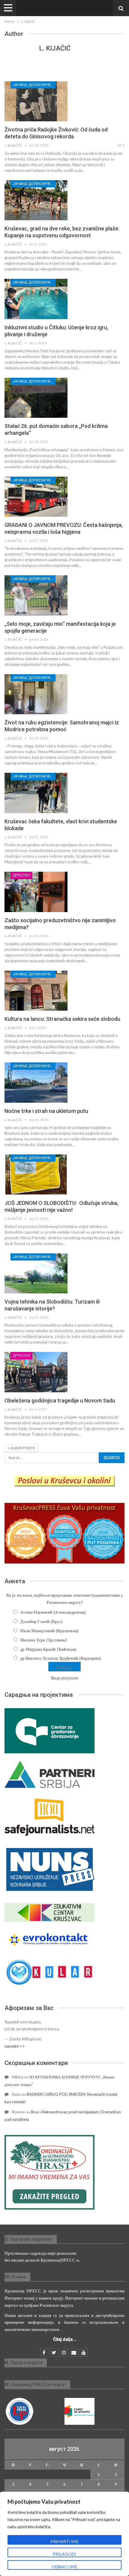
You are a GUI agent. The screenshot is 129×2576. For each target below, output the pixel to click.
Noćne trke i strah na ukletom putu (46, 1111)
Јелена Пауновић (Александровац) (53, 1612)
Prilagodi (64, 2554)
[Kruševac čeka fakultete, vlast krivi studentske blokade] (36, 793)
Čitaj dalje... (65, 2339)
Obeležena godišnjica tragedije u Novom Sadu (60, 1401)
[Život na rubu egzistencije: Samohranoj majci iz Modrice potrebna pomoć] (36, 694)
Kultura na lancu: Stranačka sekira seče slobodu (62, 1019)
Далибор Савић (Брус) (41, 1621)
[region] (64, 2534)
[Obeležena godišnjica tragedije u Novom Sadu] (36, 1372)
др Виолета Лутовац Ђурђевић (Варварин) (61, 1658)
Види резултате (65, 1678)
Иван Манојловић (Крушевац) (49, 1631)
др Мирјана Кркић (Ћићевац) (48, 1649)
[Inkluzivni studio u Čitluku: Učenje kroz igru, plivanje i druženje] (36, 299)
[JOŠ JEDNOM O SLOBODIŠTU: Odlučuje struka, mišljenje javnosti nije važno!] (36, 1174)
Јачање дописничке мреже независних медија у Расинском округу (34, 85)
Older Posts (22, 1448)
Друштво (21, 875)
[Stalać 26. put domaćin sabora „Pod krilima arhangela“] (36, 398)
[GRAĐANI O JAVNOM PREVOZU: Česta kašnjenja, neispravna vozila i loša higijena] (36, 497)
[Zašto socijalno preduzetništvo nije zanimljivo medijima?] (36, 892)
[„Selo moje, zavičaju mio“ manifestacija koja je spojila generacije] (36, 595)
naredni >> (15, 2046)
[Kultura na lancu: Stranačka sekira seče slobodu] (36, 991)
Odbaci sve (65, 2567)
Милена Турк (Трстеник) (43, 1640)
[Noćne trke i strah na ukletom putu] (36, 1082)
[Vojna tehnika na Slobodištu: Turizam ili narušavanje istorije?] (36, 1273)
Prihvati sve (65, 2541)
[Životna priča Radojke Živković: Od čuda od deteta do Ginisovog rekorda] (36, 101)
